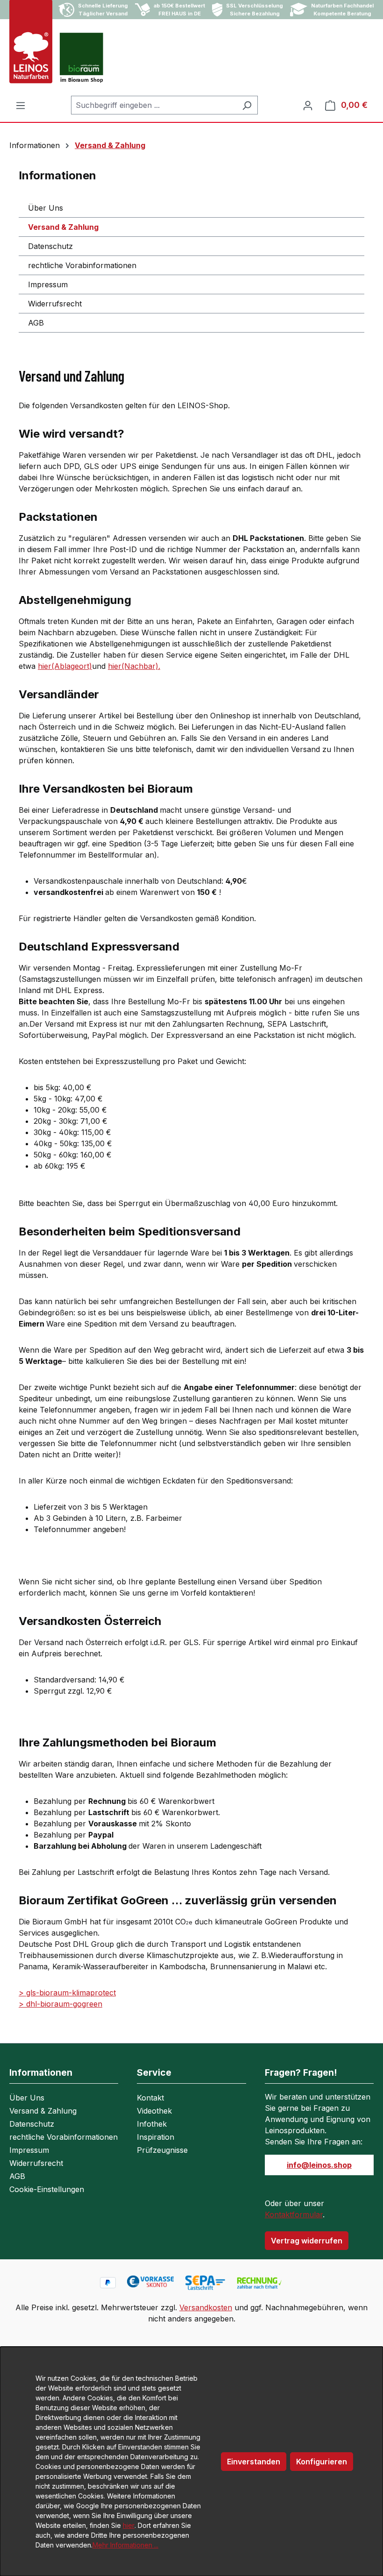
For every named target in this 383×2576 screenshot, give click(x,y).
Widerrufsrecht (55, 304)
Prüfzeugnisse (162, 2150)
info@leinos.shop (319, 2165)
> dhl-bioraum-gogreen (60, 2004)
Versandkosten (206, 2307)
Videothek (154, 2111)
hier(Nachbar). (134, 666)
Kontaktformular (294, 2214)
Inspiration (156, 2137)
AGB (36, 323)
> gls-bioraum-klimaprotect (67, 1993)
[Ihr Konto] (308, 105)
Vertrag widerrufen (307, 2241)
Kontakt (150, 2098)
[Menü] (21, 105)
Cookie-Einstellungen (47, 2189)
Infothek (152, 2124)
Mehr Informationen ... (125, 2545)
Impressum (48, 284)
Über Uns (46, 208)
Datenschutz (50, 246)
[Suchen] (247, 105)
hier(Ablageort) (65, 666)
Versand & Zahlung (63, 227)
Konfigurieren (322, 2462)
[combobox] (154, 105)
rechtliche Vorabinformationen (82, 265)
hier (129, 2525)
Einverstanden (254, 2462)
